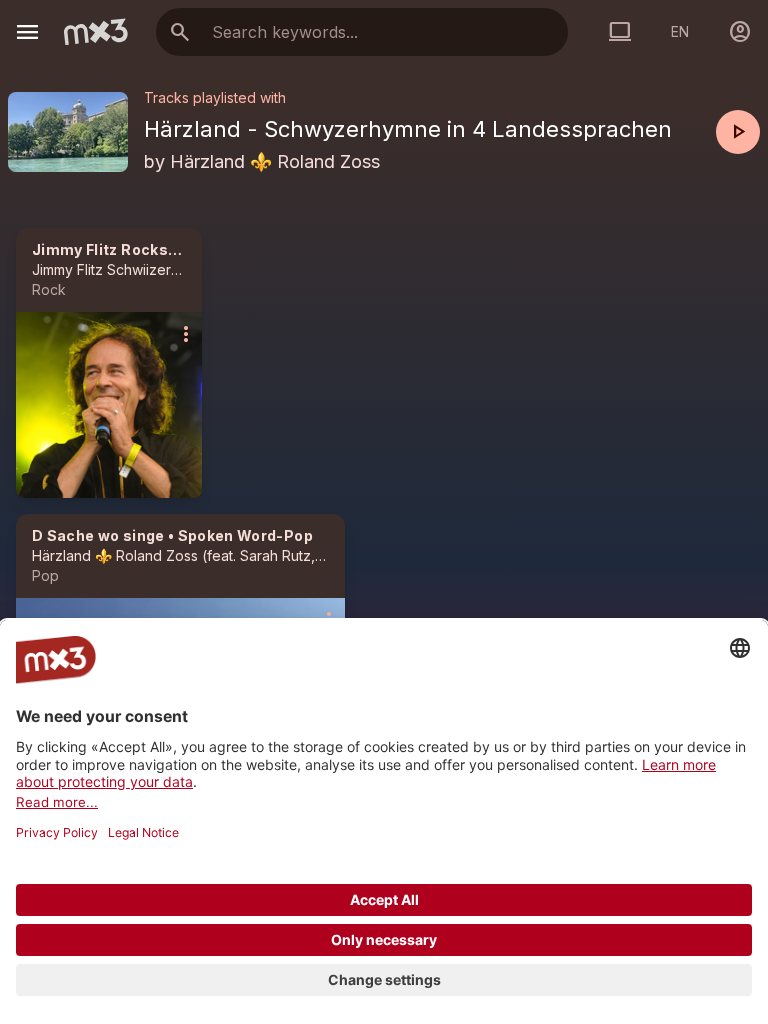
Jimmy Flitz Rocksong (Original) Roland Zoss (199, 249)
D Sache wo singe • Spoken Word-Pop (172, 535)
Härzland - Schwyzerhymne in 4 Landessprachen (408, 129)
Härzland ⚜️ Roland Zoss (275, 161)
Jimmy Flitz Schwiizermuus (118, 269)
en (680, 31)
